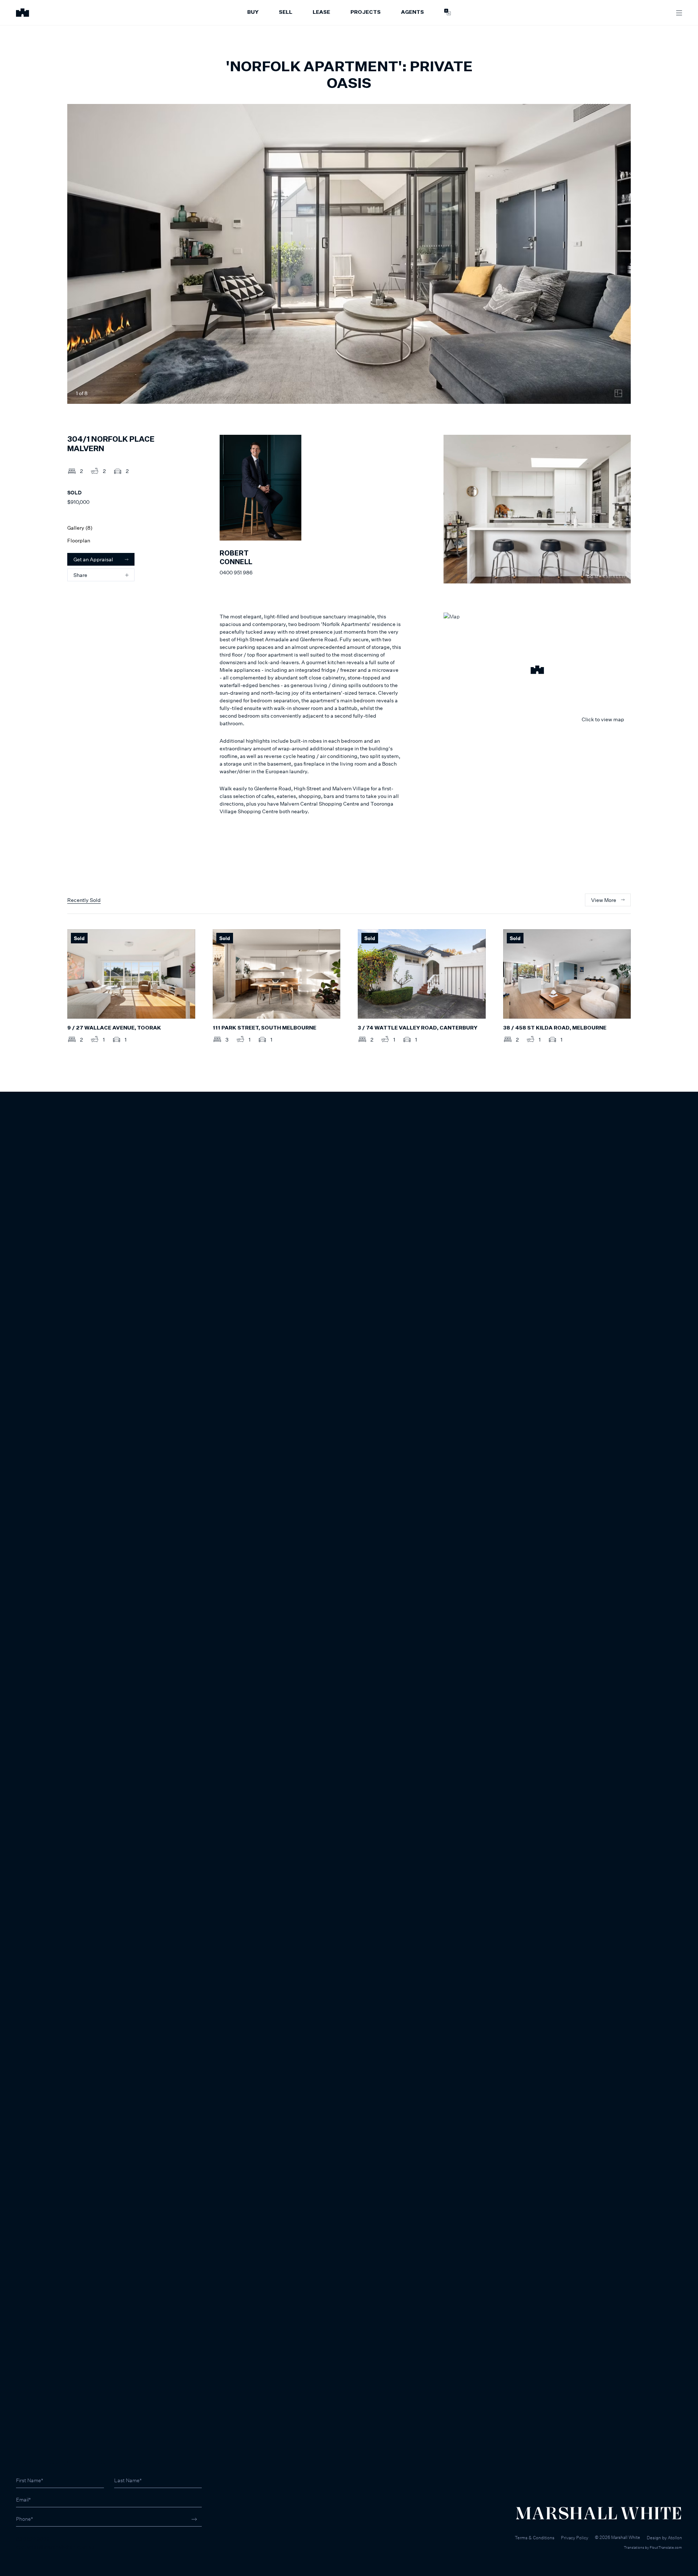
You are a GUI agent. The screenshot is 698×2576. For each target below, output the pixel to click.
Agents (412, 12)
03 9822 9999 (33, 2539)
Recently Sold (84, 900)
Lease (321, 12)
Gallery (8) (80, 528)
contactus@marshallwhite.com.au (55, 2547)
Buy (253, 12)
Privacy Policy (575, 2538)
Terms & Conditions (535, 2538)
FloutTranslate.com (666, 2547)
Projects (366, 12)
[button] (537, 671)
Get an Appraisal (93, 559)
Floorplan (79, 540)
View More (604, 900)
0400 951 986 (236, 572)
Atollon (675, 2538)
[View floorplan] (618, 393)
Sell (286, 12)
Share (80, 575)
